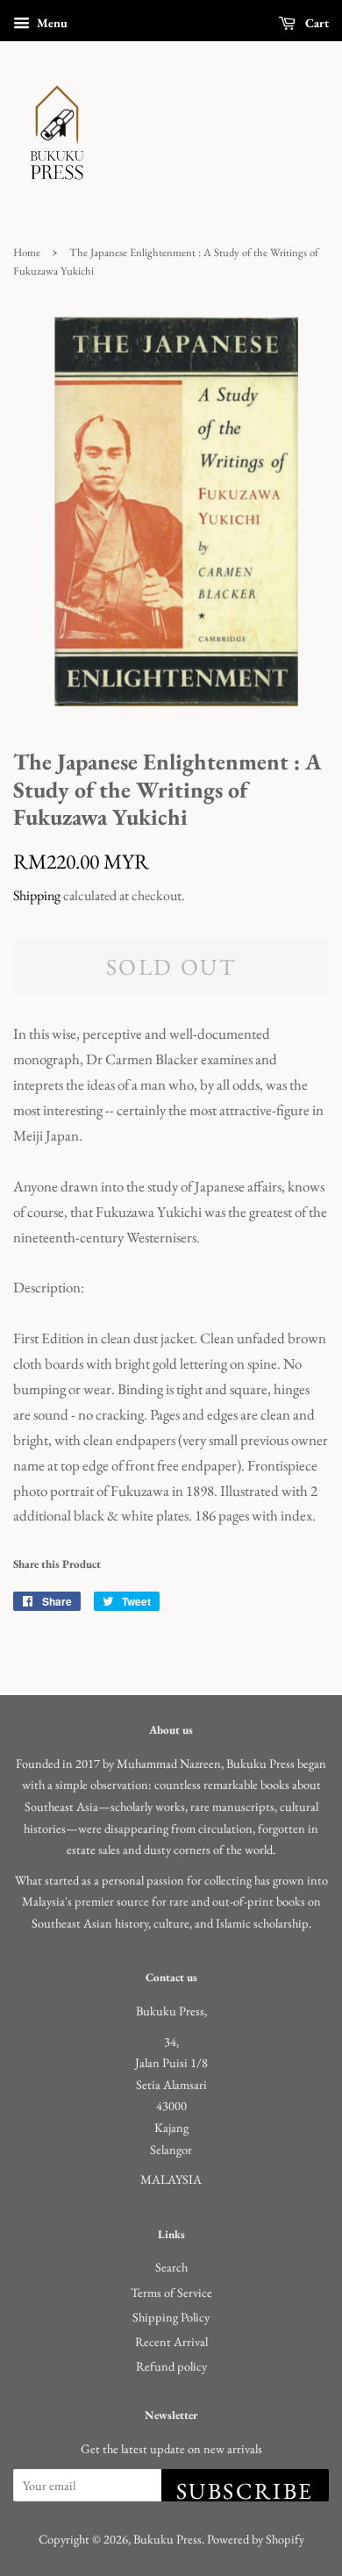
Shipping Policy (171, 2317)
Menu (51, 23)
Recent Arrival (171, 2341)
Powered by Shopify (256, 2539)
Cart (316, 23)
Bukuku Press (167, 2539)
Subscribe (245, 2489)
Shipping (37, 895)
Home (27, 252)
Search (171, 2267)
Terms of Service (171, 2292)
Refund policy (171, 2366)
